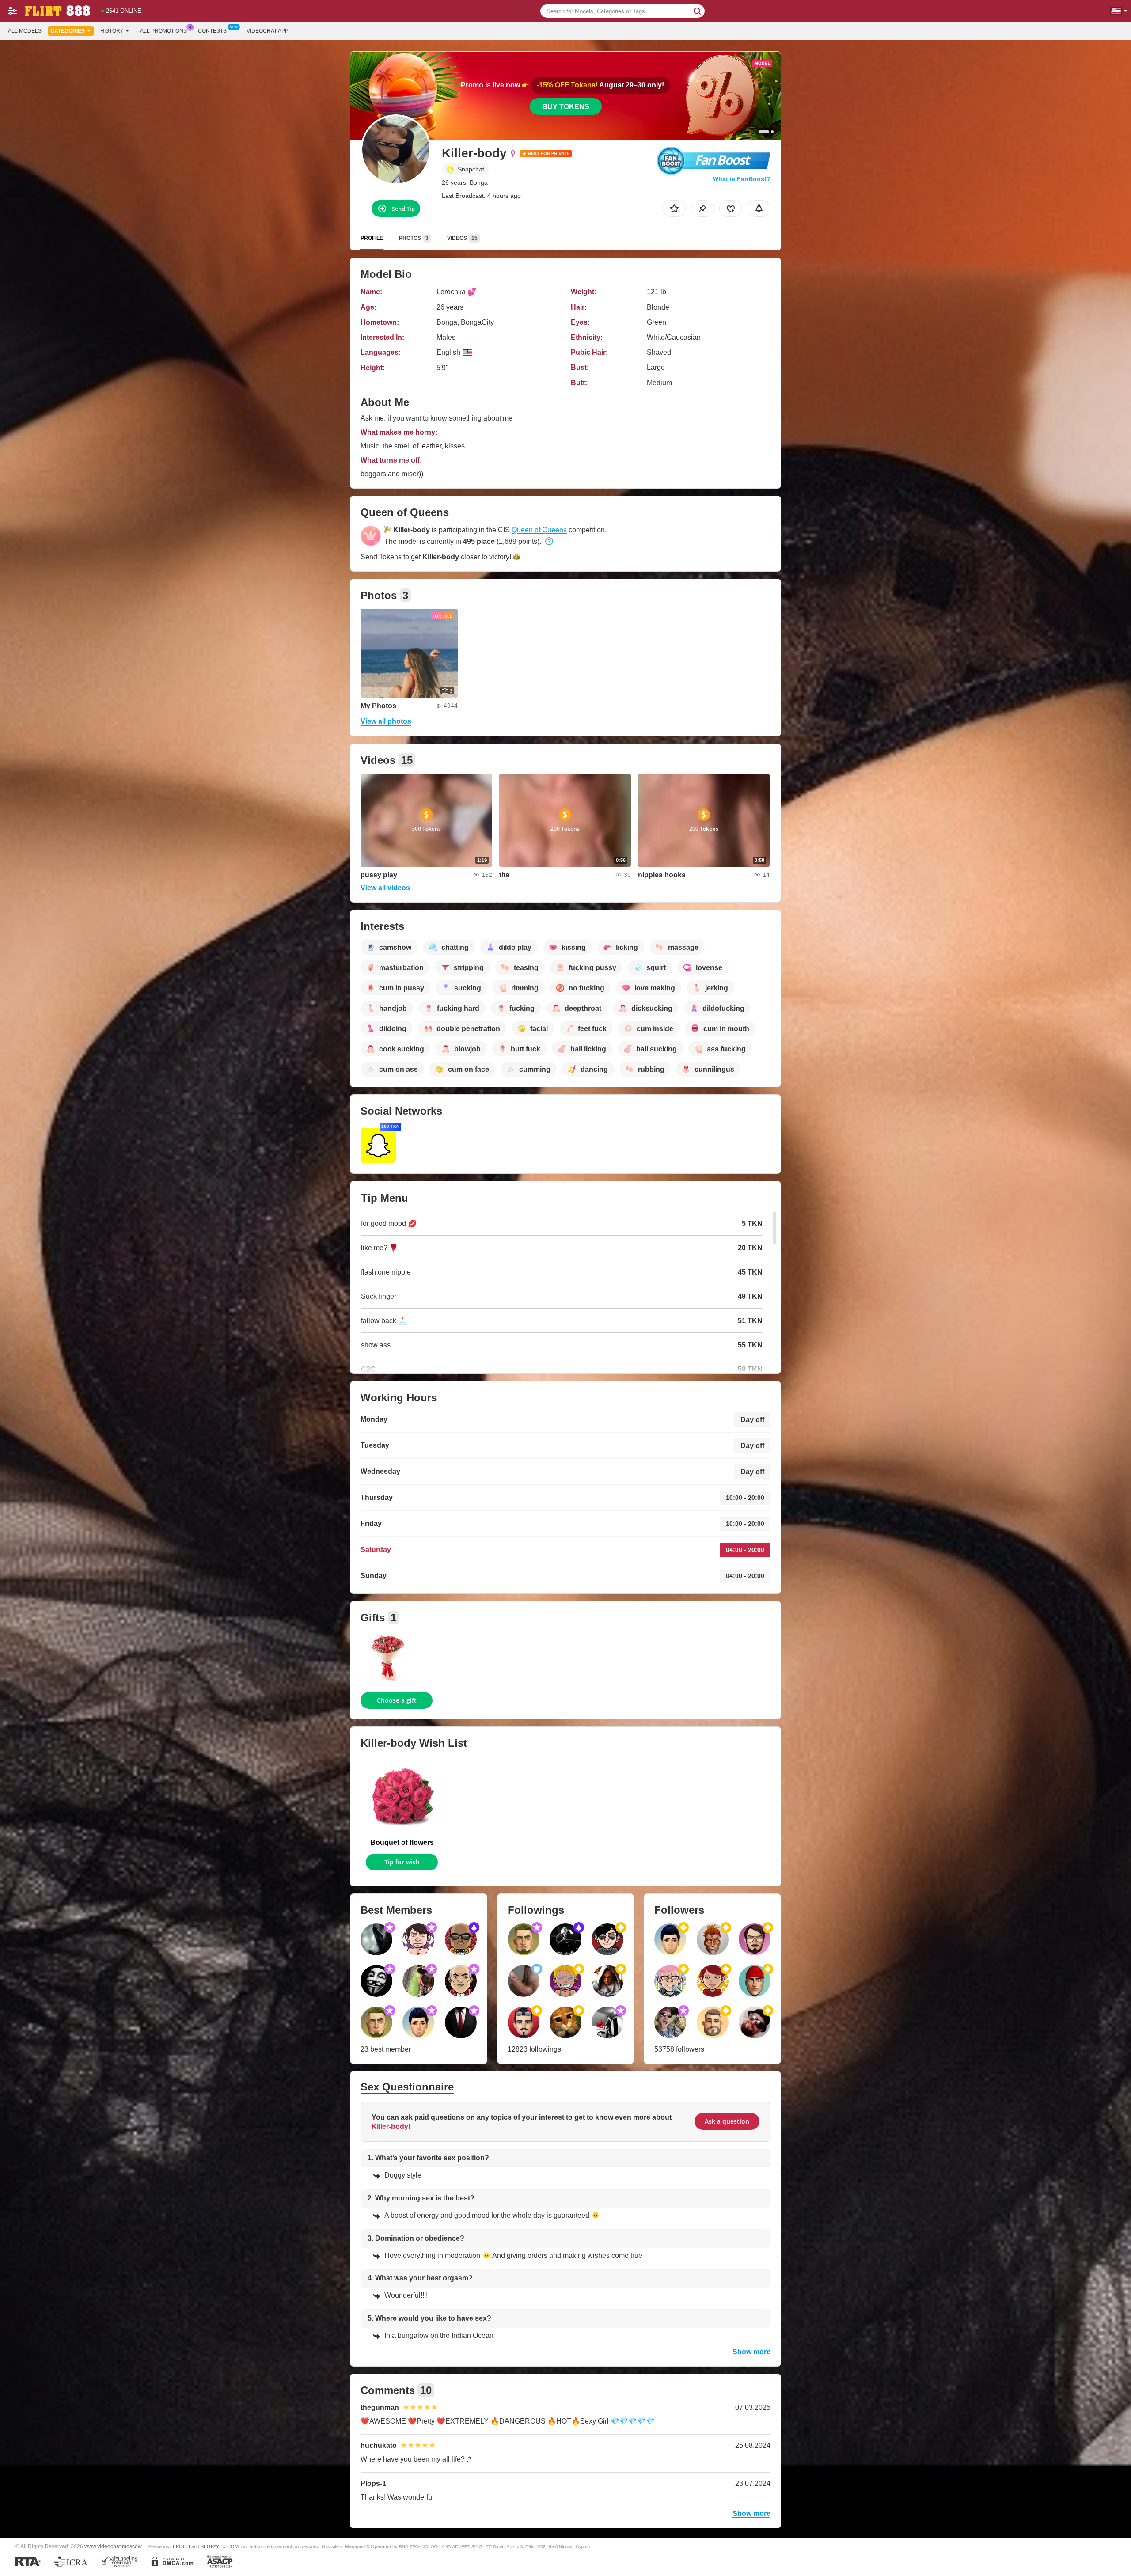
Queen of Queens (539, 530)
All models (25, 31)
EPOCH (181, 2546)
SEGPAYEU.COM (220, 2546)
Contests (212, 31)
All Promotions (163, 31)
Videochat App (268, 31)
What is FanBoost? (742, 179)
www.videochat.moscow (113, 2546)
